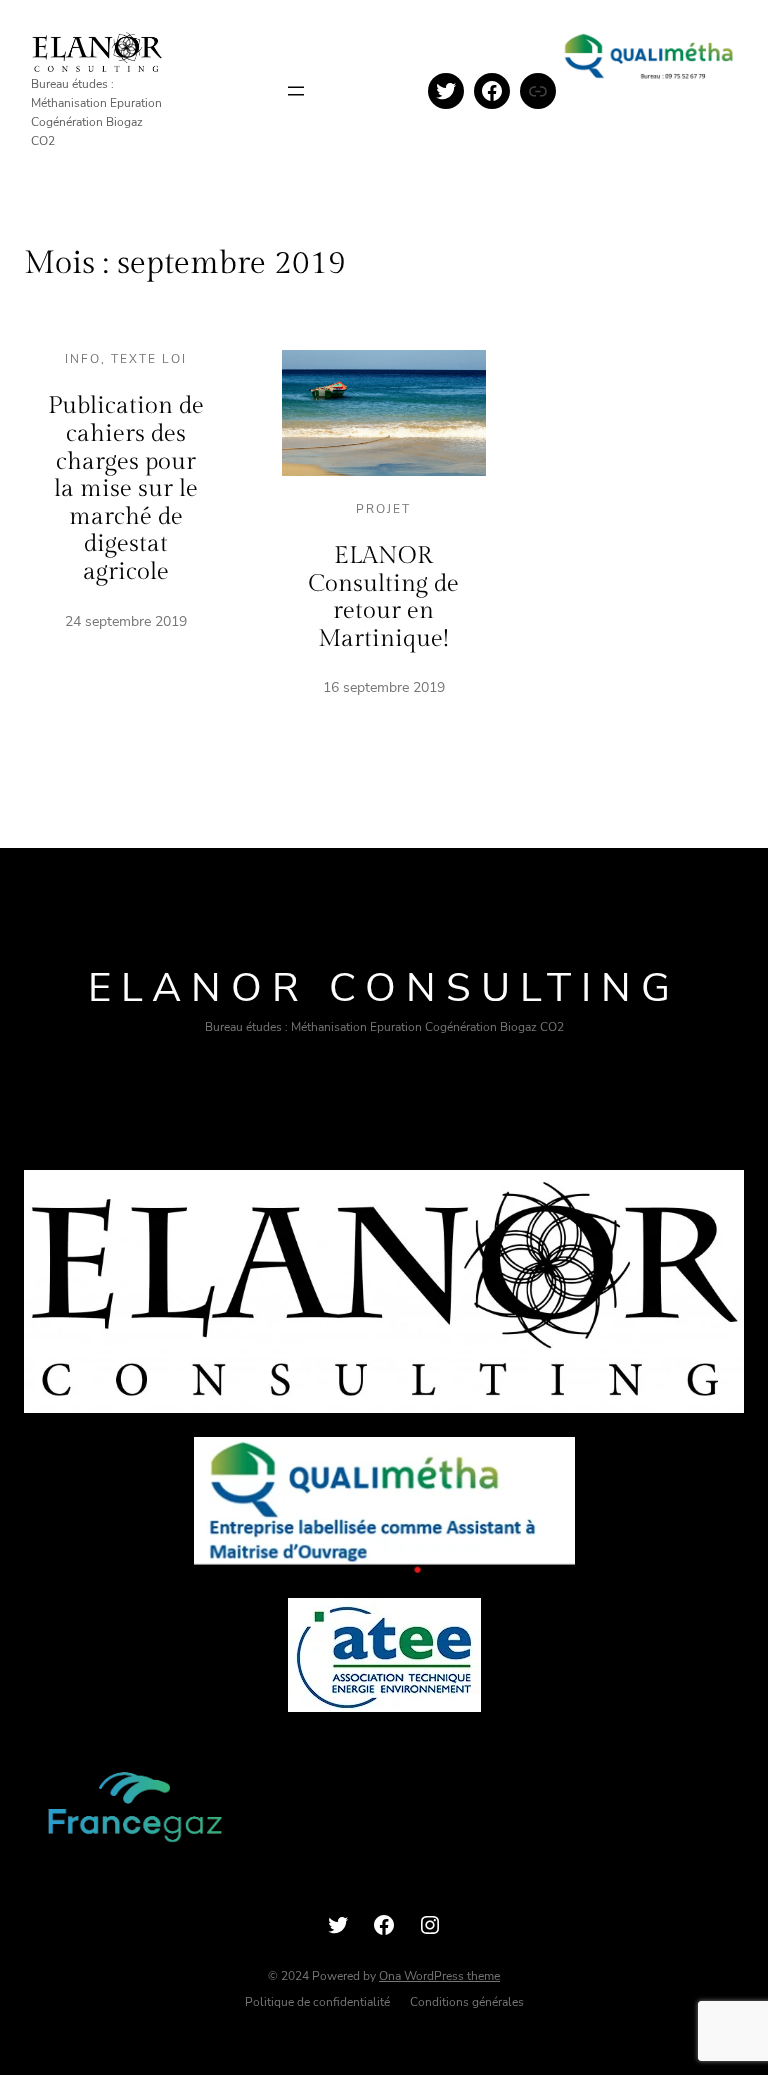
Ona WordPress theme (439, 1976)
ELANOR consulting (384, 988)
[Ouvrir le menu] (296, 91)
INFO (83, 359)
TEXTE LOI (149, 359)
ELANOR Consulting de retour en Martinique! (383, 597)
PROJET (383, 509)
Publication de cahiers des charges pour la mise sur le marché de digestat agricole (126, 489)
